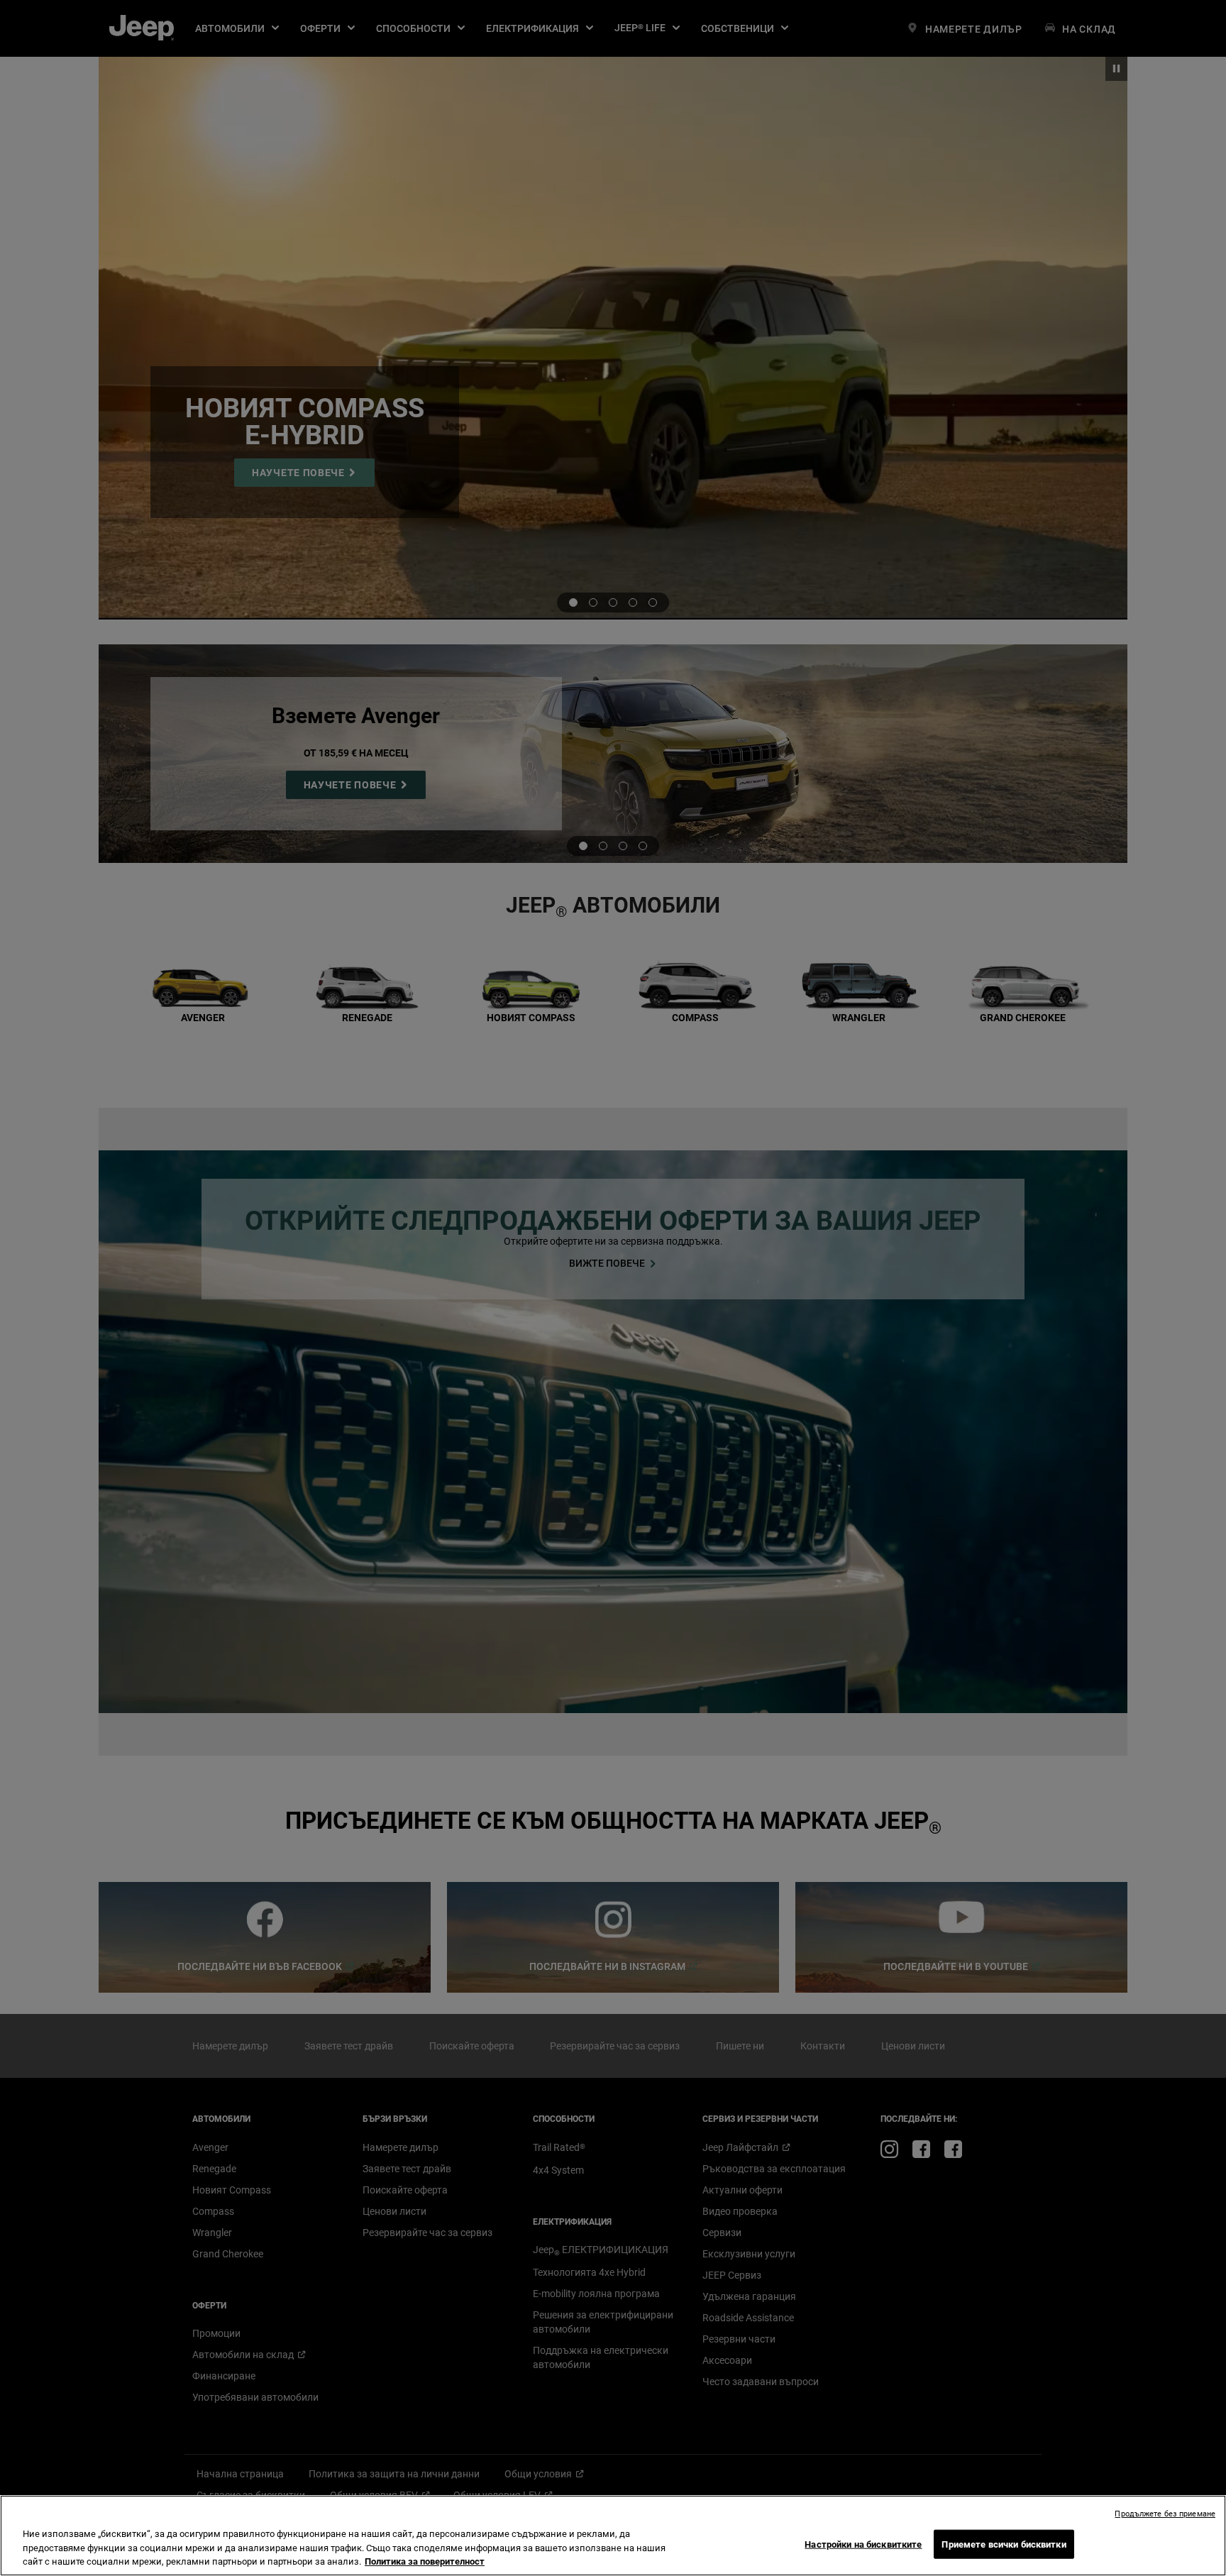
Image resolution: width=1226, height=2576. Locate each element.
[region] (613, 2536)
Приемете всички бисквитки (1004, 2544)
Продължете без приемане (1165, 2514)
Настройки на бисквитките (863, 2544)
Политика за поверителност (425, 2561)
